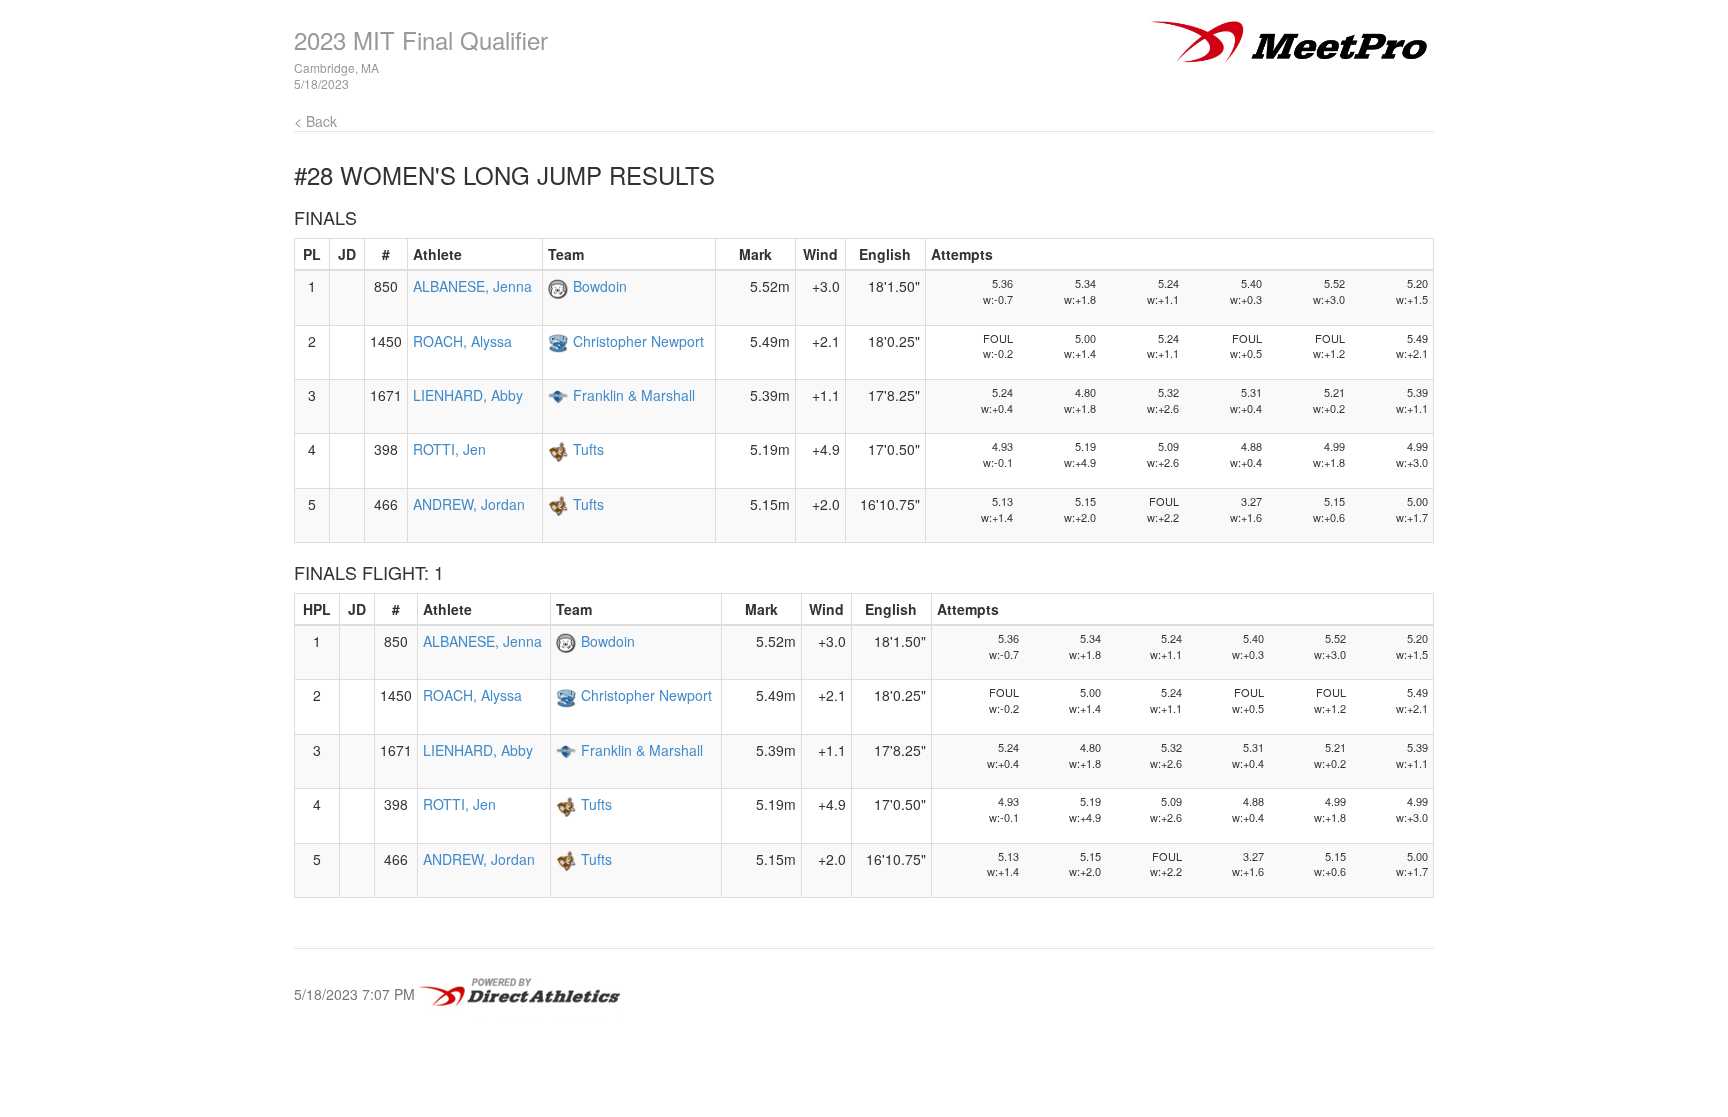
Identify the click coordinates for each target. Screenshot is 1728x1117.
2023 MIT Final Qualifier (421, 39)
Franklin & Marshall (634, 395)
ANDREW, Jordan (469, 504)
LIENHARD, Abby (468, 395)
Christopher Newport (638, 341)
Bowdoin (600, 286)
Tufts (588, 449)
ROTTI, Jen (449, 449)
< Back (315, 121)
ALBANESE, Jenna (472, 286)
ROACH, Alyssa (462, 341)
